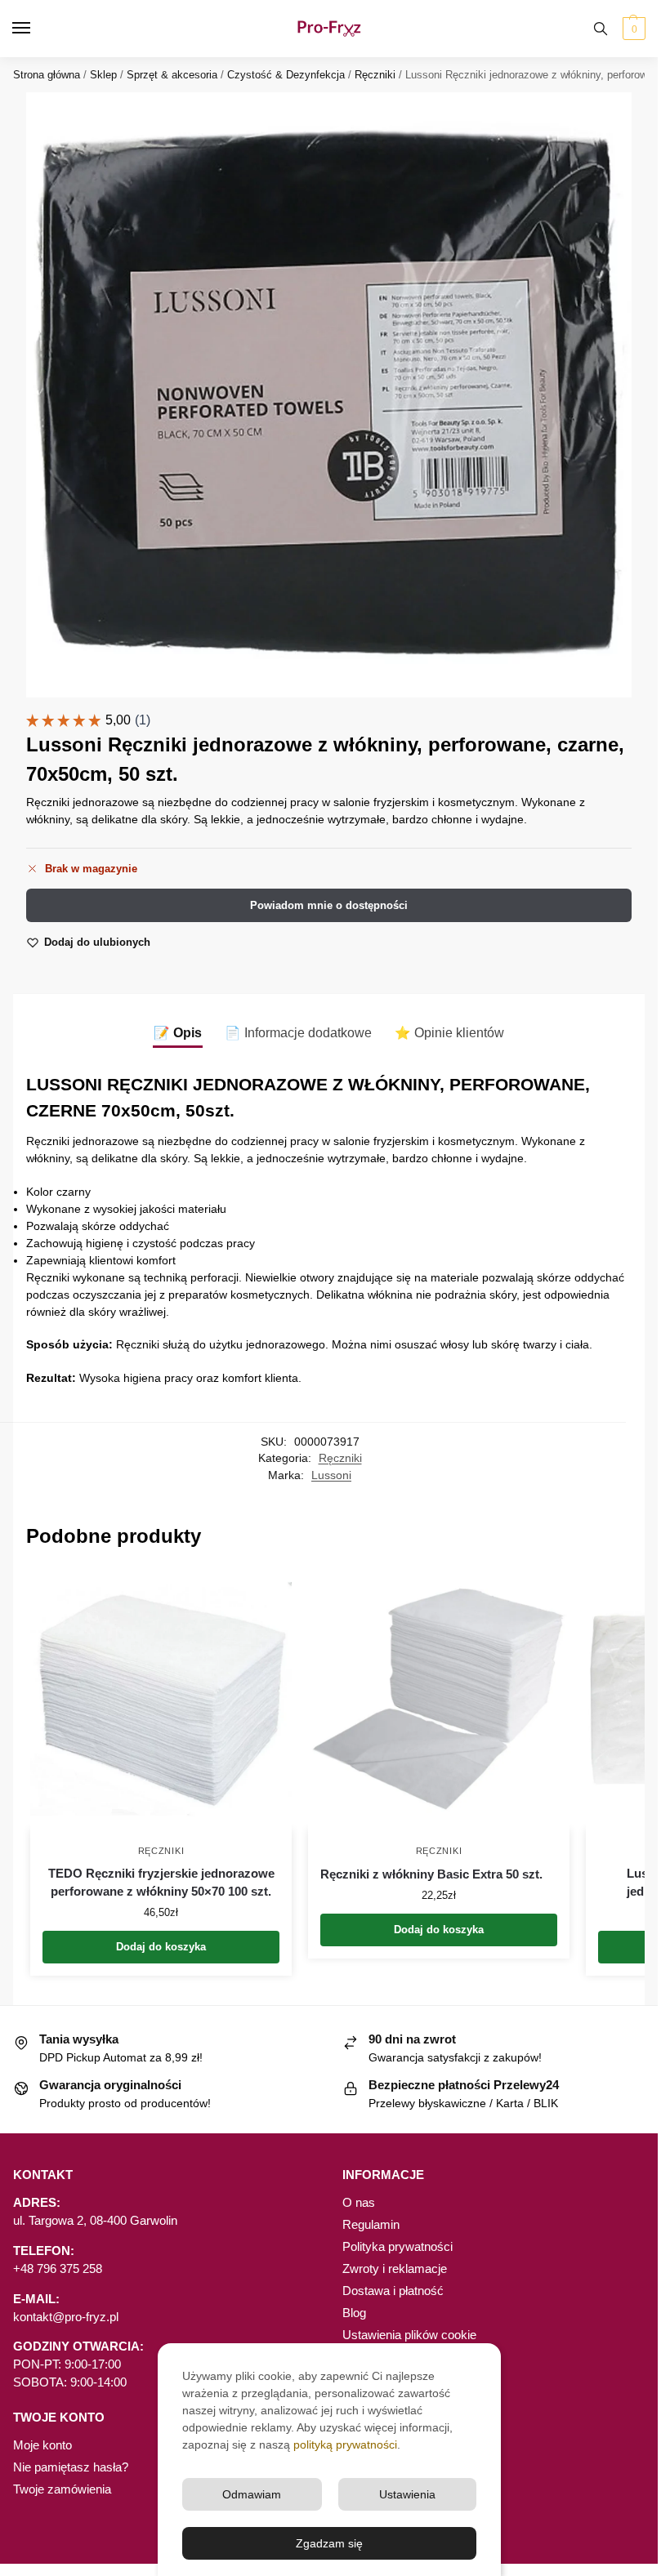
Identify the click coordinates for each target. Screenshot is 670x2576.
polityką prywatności (345, 2445)
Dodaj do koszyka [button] (161, 1947)
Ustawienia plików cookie (409, 2335)
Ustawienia (407, 2494)
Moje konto (42, 2445)
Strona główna (47, 75)
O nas (359, 2203)
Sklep (103, 75)
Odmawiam (252, 2494)
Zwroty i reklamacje (395, 2269)
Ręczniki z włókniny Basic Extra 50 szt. (431, 1874)
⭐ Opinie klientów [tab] (449, 1033)
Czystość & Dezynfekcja (286, 75)
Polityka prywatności (398, 2247)
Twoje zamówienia (62, 2489)
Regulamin (371, 2225)
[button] (632, 29)
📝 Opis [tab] (178, 1033)
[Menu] (37, 29)
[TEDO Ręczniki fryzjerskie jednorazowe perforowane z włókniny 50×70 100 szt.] (161, 1699)
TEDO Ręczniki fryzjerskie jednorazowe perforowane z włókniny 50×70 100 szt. (161, 1883)
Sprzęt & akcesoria (172, 75)
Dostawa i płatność (393, 2291)
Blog (354, 2313)
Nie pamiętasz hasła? (71, 2467)
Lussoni (331, 1475)
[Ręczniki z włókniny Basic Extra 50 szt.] (439, 1699)
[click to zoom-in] (329, 395)
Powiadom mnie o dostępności (329, 905)
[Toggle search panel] (601, 29)
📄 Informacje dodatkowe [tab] (298, 1033)
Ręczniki (375, 75)
